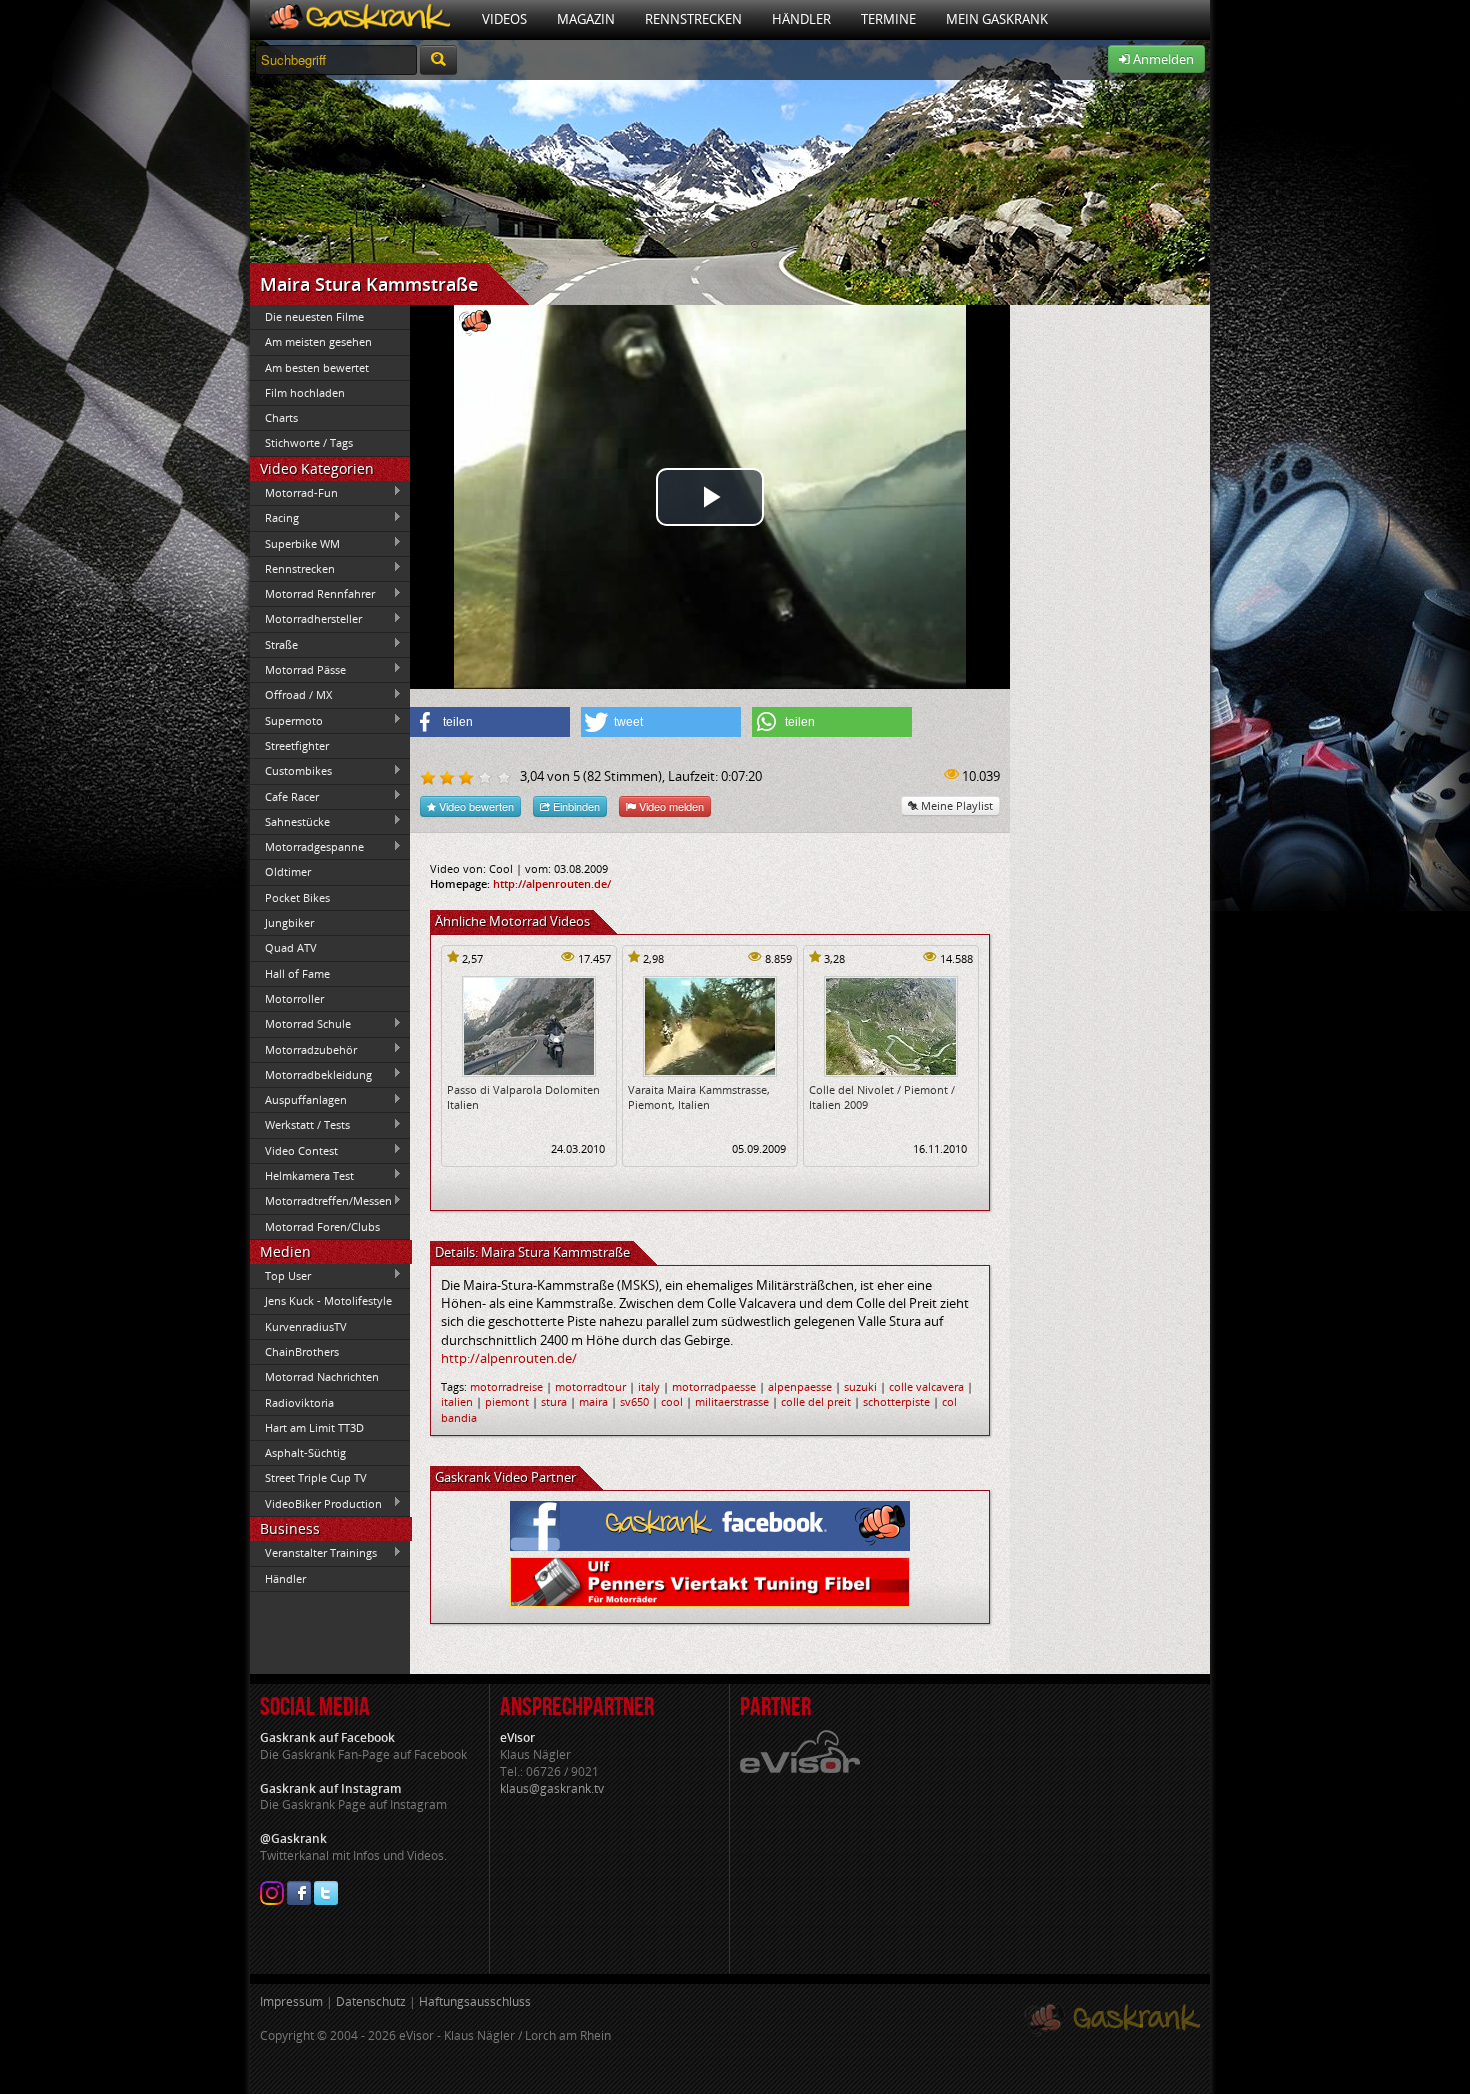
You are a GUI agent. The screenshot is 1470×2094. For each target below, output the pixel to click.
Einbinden (575, 806)
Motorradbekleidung (311, 1074)
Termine (888, 19)
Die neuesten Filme (314, 316)
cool (672, 1401)
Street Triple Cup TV (316, 1477)
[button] (490, 722)
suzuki (860, 1386)
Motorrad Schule (300, 1024)
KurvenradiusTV (306, 1326)
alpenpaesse (800, 1386)
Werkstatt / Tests (300, 1125)
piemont (507, 1401)
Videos (504, 19)
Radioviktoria (299, 1402)
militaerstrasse (732, 1401)
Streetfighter (297, 745)
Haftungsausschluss (475, 2001)
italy (649, 1386)
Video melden (670, 806)
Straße (274, 644)
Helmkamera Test (302, 1175)
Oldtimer (288, 871)
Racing (274, 518)
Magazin (586, 19)
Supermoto (286, 720)
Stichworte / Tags (309, 442)
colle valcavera (926, 1386)
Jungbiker (289, 922)
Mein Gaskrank (997, 19)
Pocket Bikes (297, 897)
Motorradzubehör (303, 1049)
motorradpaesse (714, 1386)
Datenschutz (371, 2001)
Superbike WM (295, 543)
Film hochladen (305, 392)
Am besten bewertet (317, 367)
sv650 (634, 1401)
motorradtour (590, 1386)
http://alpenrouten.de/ (552, 883)
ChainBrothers (302, 1351)
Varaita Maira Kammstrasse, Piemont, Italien (699, 1097)
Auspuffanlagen (298, 1100)
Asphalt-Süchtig (305, 1452)
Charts (281, 417)
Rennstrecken (693, 19)
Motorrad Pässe (298, 669)
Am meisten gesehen (318, 341)
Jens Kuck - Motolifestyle (328, 1300)
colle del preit (816, 1401)
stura (554, 1401)
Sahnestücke (290, 821)
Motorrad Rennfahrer (312, 594)
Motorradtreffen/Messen (321, 1201)
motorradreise (506, 1386)
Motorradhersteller (306, 619)
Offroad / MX (291, 695)
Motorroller (294, 998)
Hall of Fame (297, 973)
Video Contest (294, 1150)
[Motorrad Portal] (358, 19)
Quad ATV (291, 947)
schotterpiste (896, 1401)
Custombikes (291, 771)
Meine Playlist (955, 805)
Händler (801, 19)
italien (457, 1401)
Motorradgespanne (307, 847)
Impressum (291, 2001)
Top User (280, 1275)
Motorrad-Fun (294, 492)
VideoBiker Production (316, 1503)
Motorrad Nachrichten (322, 1376)
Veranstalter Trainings (313, 1553)
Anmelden (1162, 59)
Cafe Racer (284, 796)
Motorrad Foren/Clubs (322, 1226)
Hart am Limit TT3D (314, 1427)
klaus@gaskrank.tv (552, 1788)
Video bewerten (475, 806)
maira (593, 1401)
